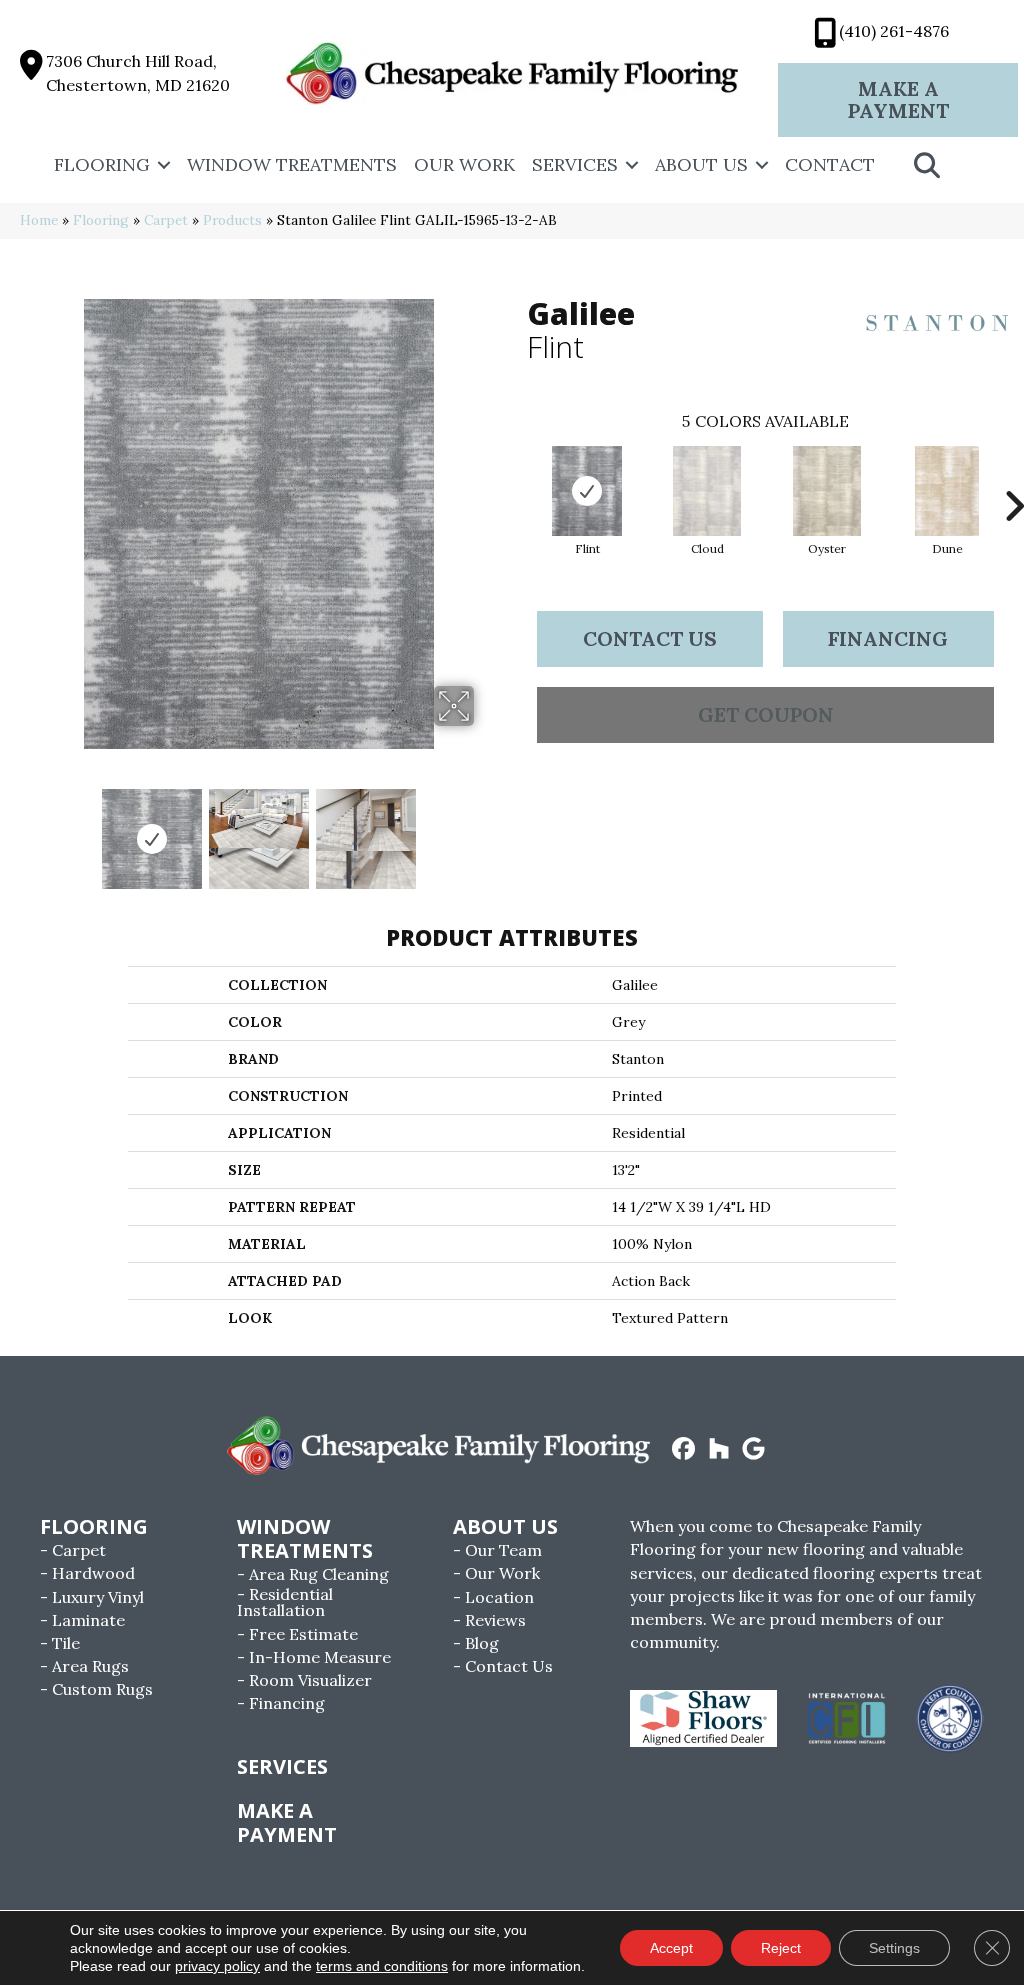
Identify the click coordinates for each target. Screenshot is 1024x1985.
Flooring (102, 164)
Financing (888, 638)
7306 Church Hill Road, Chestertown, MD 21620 (138, 72)
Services (575, 164)
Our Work (464, 164)
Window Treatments (292, 164)
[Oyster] (827, 491)
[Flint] (587, 491)
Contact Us (650, 638)
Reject (781, 1948)
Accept (671, 1948)
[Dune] (947, 491)
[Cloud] (707, 491)
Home (39, 220)
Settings (894, 1948)
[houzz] (719, 1450)
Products (232, 220)
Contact (830, 164)
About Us (701, 164)
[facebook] (684, 1450)
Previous (30, 829)
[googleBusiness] (754, 1450)
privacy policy (217, 1966)
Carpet (166, 220)
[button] (164, 165)
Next (487, 829)
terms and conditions (382, 1966)
